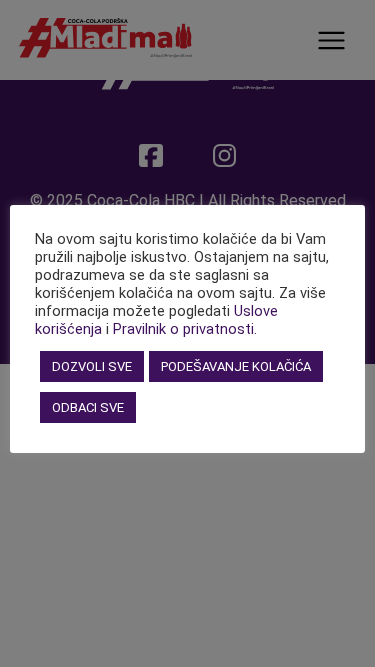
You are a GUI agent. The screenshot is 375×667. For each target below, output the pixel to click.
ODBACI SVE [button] (88, 407)
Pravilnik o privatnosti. (185, 329)
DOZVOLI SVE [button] (92, 366)
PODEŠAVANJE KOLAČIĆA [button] (236, 366)
